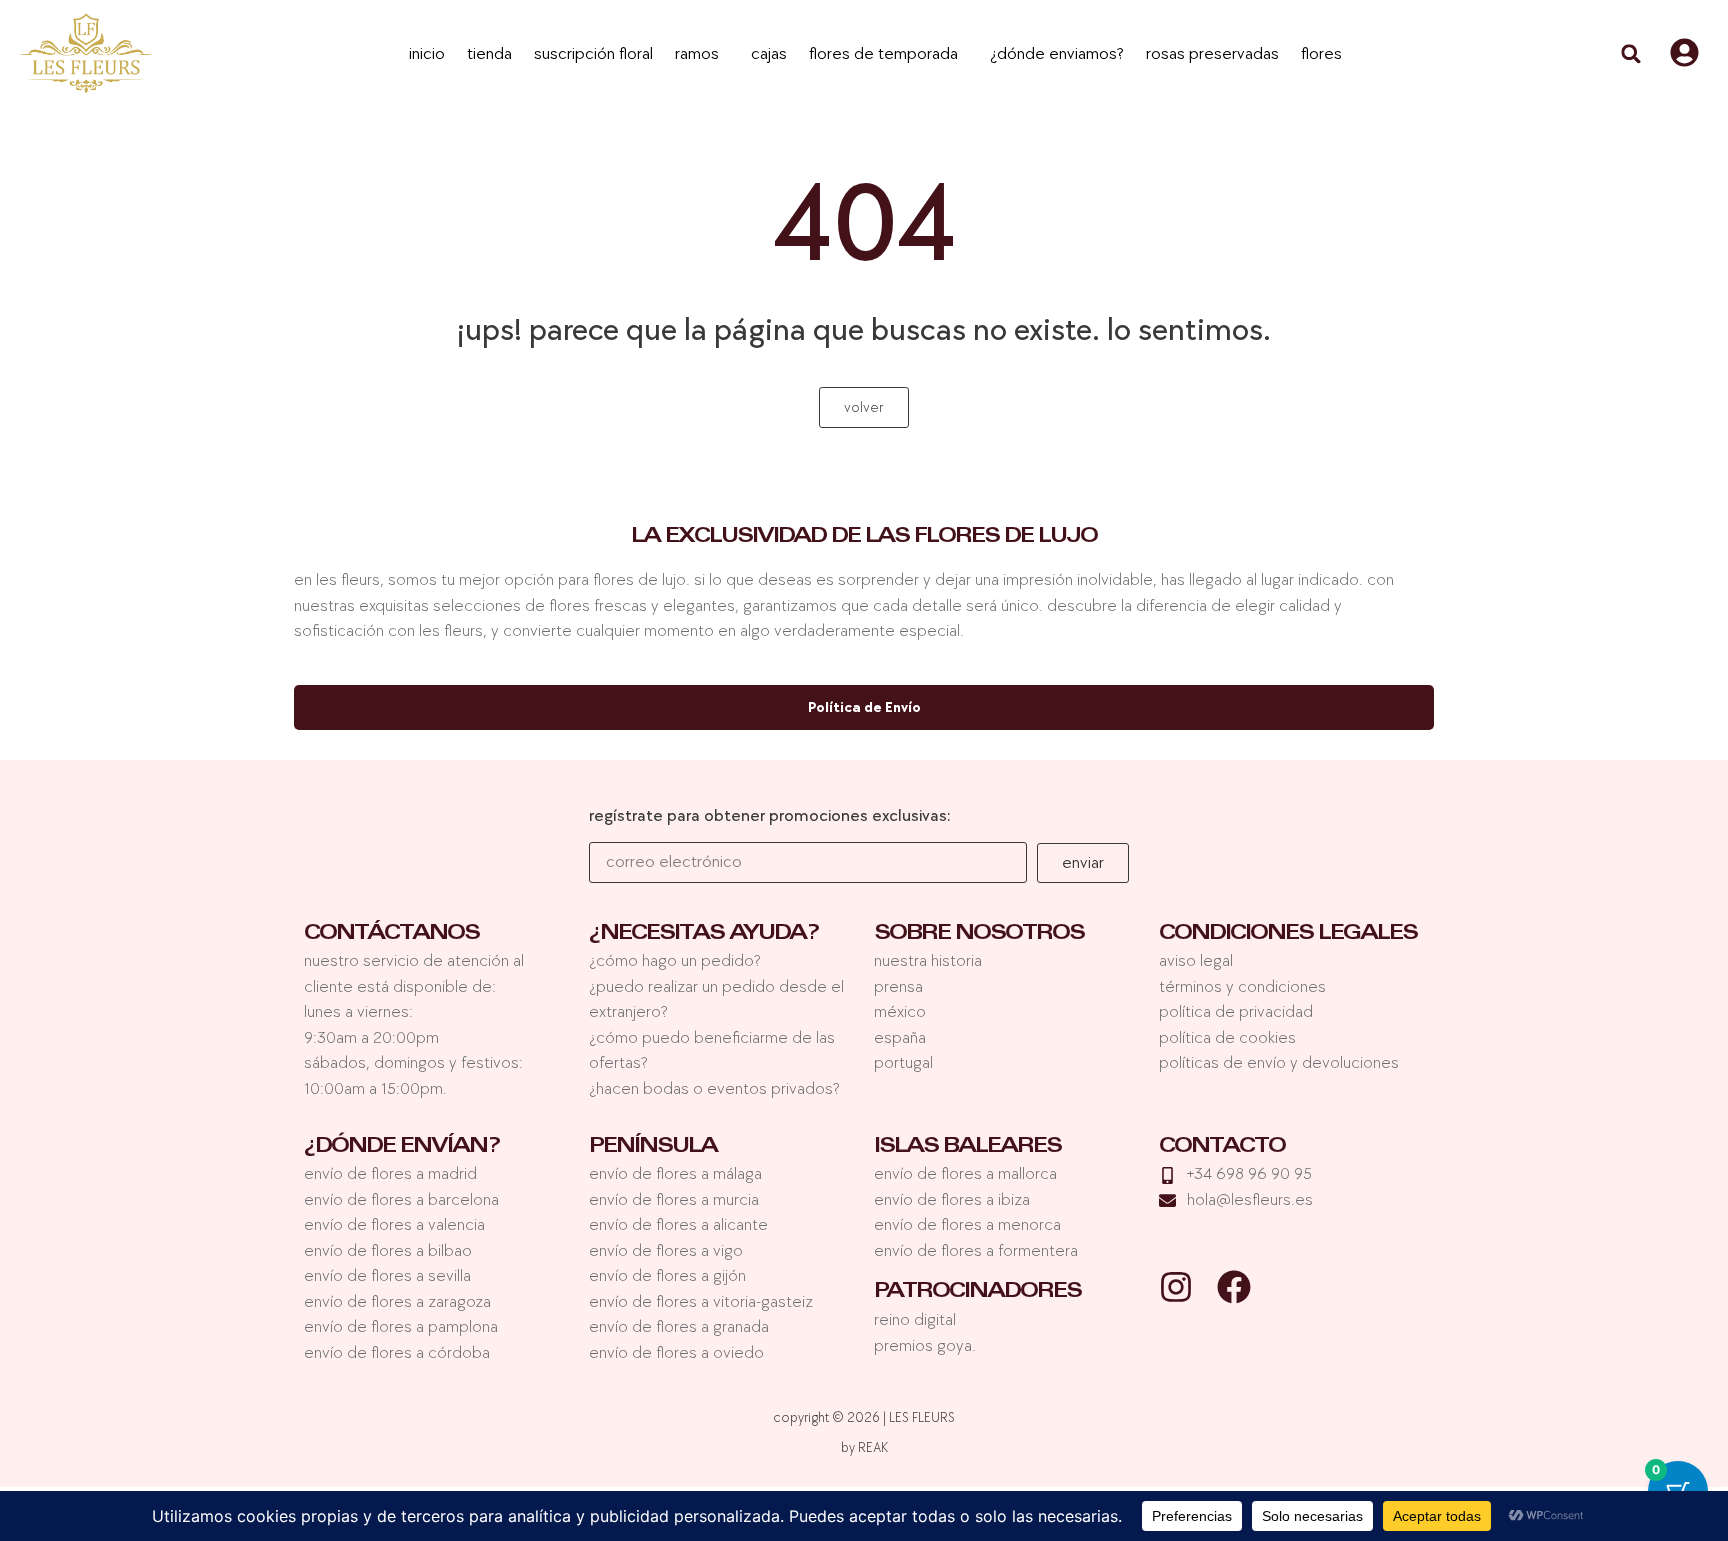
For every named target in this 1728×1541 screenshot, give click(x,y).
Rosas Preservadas (1212, 54)
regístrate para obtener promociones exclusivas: (770, 817)
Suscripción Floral (593, 54)
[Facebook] (1234, 1287)
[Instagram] (1176, 1287)
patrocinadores (977, 1293)
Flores (1321, 54)
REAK (873, 1447)
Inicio (427, 54)
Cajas (769, 54)
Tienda (489, 54)
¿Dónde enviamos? (1057, 54)
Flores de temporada (883, 54)
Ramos (697, 54)
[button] (1631, 54)
